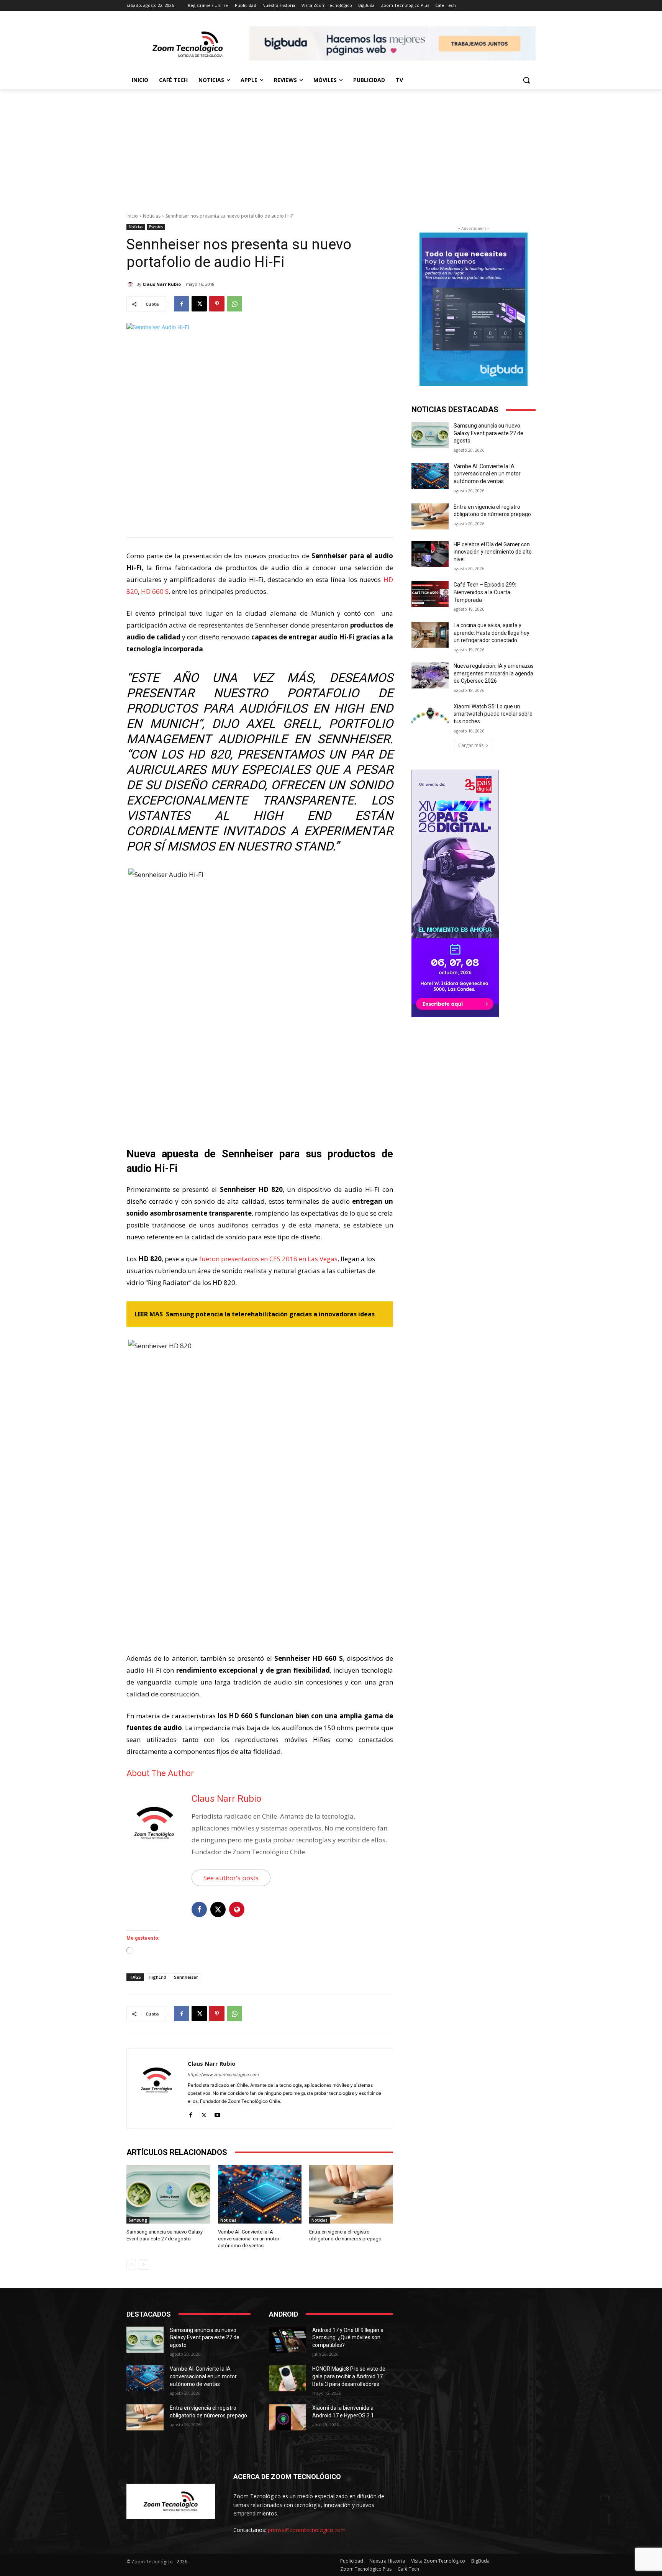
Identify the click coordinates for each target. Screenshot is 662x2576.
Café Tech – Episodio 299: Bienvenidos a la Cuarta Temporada (485, 592)
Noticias (152, 216)
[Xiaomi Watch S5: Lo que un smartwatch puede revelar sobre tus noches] (430, 716)
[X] (199, 304)
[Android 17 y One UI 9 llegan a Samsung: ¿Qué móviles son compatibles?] (288, 2340)
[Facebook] (182, 304)
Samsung (138, 2220)
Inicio (132, 216)
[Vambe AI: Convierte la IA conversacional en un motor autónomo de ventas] (260, 2194)
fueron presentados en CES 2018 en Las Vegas (268, 1259)
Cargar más (471, 745)
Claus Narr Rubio (162, 284)
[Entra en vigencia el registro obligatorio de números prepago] (351, 2194)
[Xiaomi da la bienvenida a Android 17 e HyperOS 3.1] (288, 2417)
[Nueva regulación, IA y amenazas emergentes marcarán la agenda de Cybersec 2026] (430, 675)
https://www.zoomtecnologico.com (223, 2075)
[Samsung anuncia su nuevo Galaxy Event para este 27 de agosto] (168, 2194)
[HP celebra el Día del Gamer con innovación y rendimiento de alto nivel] (430, 554)
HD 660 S (155, 591)
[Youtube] (217, 2113)
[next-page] (143, 2265)
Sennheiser (186, 1977)
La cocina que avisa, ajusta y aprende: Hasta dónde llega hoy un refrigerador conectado (492, 633)
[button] (526, 80)
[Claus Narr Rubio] (131, 284)
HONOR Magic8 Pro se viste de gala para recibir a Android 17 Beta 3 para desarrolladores (349, 2376)
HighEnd (157, 1977)
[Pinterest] (217, 304)
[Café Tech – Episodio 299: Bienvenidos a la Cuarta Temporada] (430, 594)
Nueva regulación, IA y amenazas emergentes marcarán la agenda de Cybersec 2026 (494, 673)
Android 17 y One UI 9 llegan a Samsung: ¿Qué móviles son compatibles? (348, 2338)
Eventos (156, 227)
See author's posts (231, 1878)
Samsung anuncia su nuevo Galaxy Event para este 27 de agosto (488, 433)
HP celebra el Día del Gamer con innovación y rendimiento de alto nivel (493, 552)
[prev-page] (131, 2265)
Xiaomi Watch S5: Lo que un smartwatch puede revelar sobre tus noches (493, 714)
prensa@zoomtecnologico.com (307, 2530)
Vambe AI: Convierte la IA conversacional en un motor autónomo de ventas (249, 2239)
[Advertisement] (331, 147)
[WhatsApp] (234, 304)
